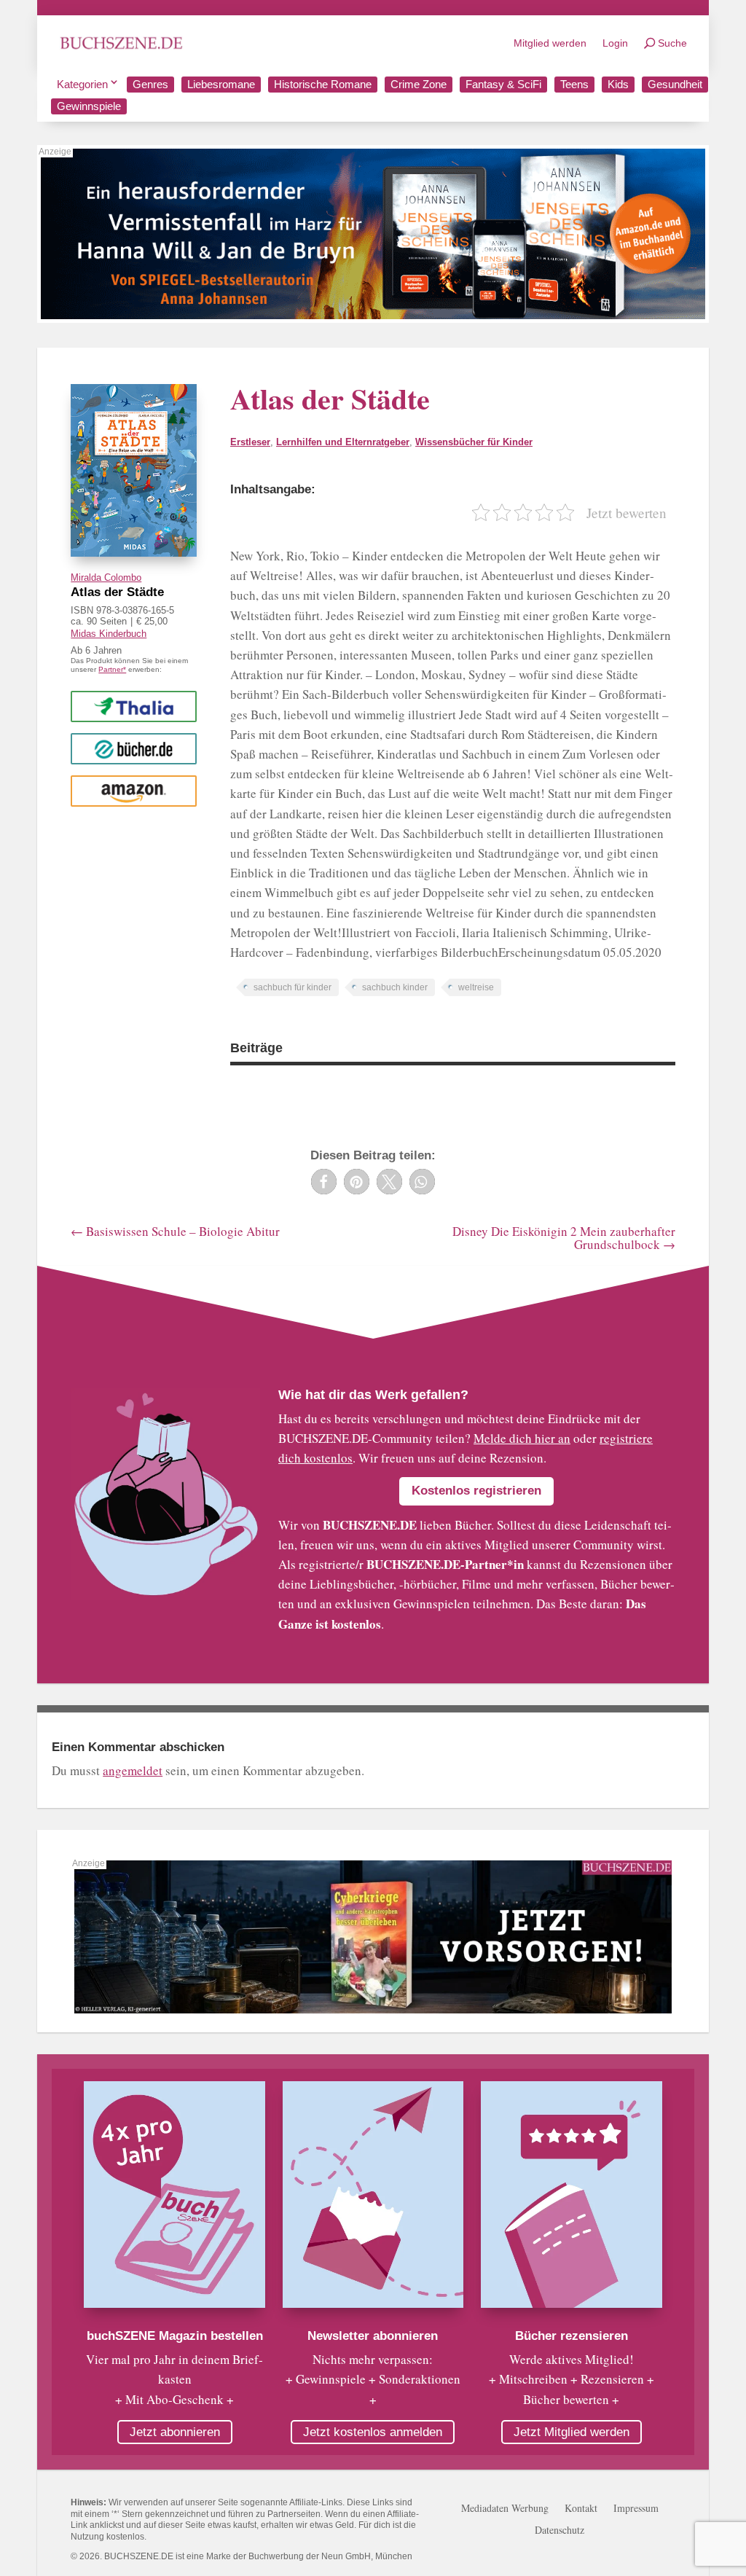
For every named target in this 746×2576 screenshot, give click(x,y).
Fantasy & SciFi (503, 84)
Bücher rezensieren (572, 2336)
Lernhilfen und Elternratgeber (343, 442)
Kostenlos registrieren (476, 1491)
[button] (324, 1182)
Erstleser (250, 442)
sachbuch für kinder (292, 987)
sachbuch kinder (395, 987)
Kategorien (82, 84)
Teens (574, 84)
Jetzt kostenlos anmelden (373, 2432)
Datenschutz (559, 2531)
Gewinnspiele (89, 106)
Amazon (134, 790)
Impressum (636, 2509)
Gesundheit (675, 84)
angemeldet (133, 1770)
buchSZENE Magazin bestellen (175, 2336)
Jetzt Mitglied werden (572, 2432)
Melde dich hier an (522, 1438)
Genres (150, 84)
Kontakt (581, 2509)
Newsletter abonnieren (373, 2336)
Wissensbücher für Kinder (474, 442)
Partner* (112, 669)
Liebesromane (221, 84)
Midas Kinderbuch (109, 634)
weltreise (476, 987)
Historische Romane (323, 84)
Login (615, 43)
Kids (618, 84)
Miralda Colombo (106, 578)
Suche (672, 43)
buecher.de (134, 748)
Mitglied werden (550, 43)
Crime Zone (419, 84)
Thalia (134, 706)
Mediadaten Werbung (505, 2509)
